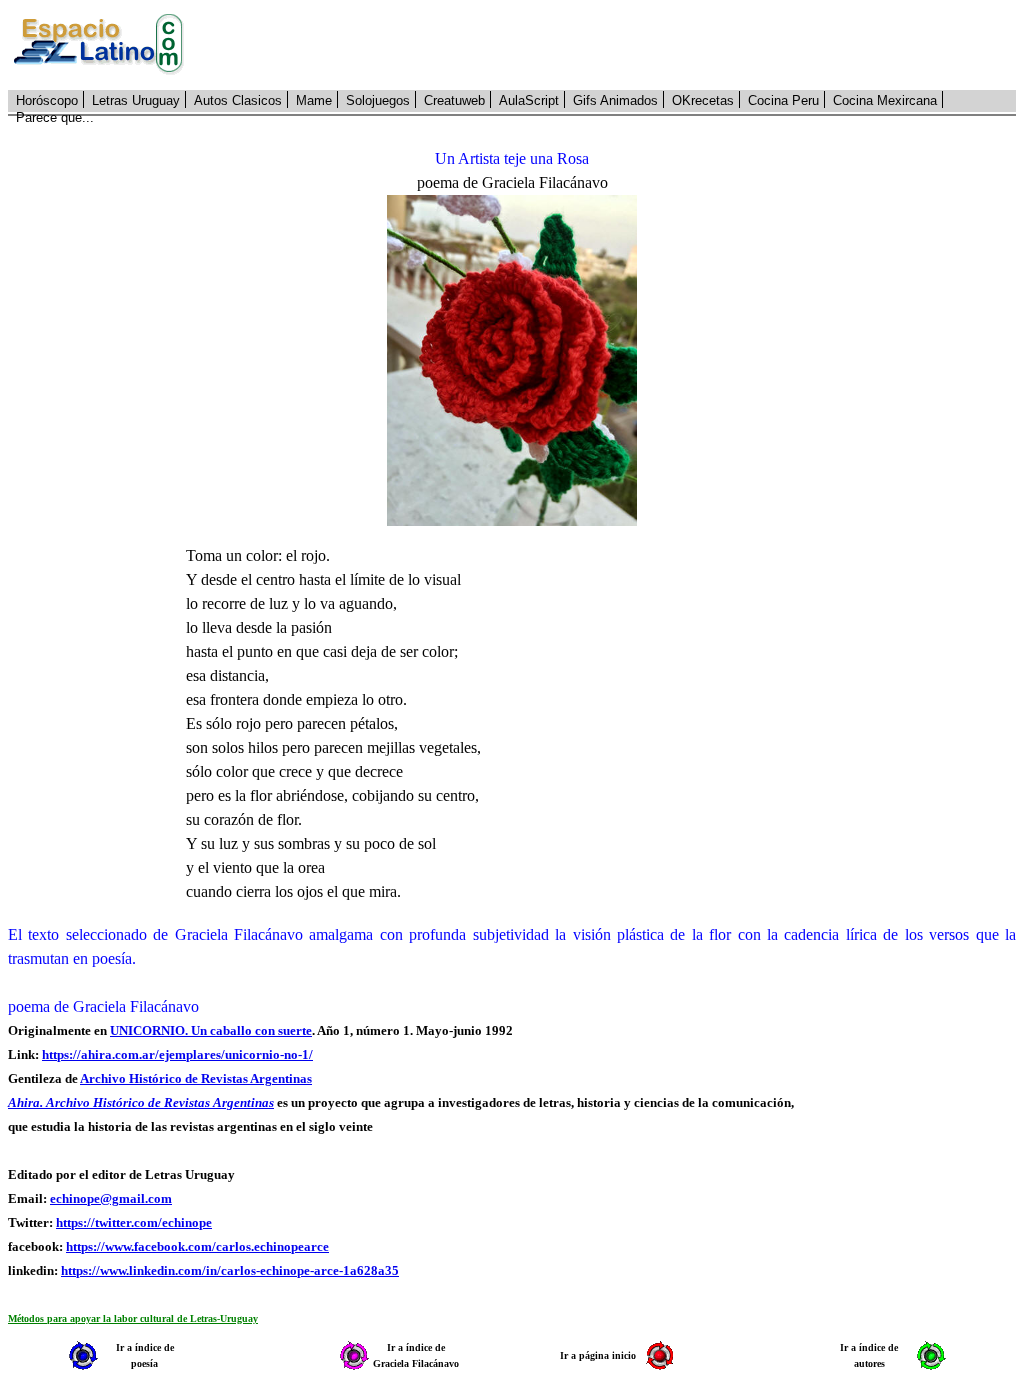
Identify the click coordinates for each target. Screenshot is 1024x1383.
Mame (314, 100)
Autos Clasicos (238, 100)
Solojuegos (378, 100)
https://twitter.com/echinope (134, 1222)
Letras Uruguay (136, 100)
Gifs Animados (615, 100)
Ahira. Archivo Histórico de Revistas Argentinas (141, 1102)
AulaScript (529, 100)
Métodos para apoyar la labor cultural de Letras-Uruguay (133, 1318)
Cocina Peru (783, 100)
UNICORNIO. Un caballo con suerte (211, 1030)
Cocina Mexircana (885, 100)
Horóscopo (47, 100)
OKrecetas (703, 100)
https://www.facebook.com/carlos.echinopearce (197, 1246)
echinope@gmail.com (111, 1198)
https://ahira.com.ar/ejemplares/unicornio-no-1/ (177, 1054)
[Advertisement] (611, 45)
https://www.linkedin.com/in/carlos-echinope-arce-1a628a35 (230, 1270)
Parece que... (55, 117)
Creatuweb (454, 100)
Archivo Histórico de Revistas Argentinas (196, 1078)
